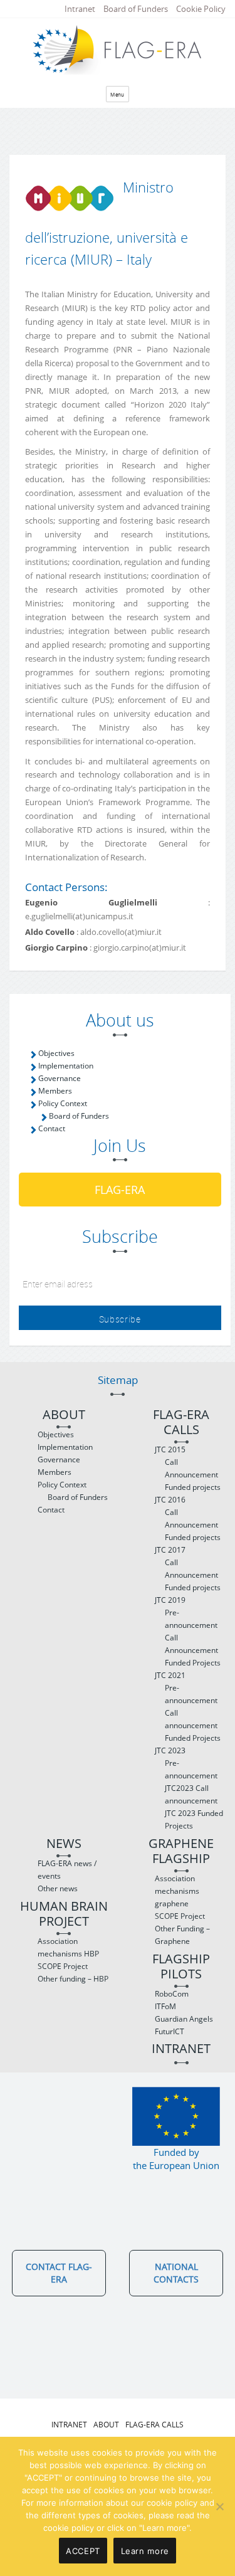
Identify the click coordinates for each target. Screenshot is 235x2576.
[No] (219, 2506)
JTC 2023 (170, 1750)
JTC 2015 (170, 1449)
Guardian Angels (184, 2019)
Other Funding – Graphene (182, 1935)
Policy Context (63, 1103)
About (64, 1415)
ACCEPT (83, 2551)
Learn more (145, 2551)
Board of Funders (136, 9)
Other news (58, 1888)
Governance (60, 1078)
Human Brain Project (64, 1914)
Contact (52, 1128)
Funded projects (193, 1487)
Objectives (56, 1053)
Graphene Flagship (181, 1851)
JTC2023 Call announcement (191, 1794)
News (64, 1844)
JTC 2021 (170, 1675)
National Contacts (176, 2273)
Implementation (66, 1066)
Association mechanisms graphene (177, 1891)
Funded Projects (193, 1663)
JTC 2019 (170, 1600)
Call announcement (191, 1719)
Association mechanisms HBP (68, 1947)
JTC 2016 (170, 1500)
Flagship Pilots (181, 1967)
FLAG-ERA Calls (181, 1423)
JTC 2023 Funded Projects (194, 1819)
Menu (118, 94)
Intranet (80, 9)
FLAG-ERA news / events (67, 1870)
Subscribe (120, 1319)
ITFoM (165, 2006)
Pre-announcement (191, 1619)
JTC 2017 (170, 1550)
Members (55, 1091)
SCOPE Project (63, 1966)
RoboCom (172, 1994)
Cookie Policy (201, 9)
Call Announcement (191, 1468)
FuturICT (170, 2031)
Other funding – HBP (73, 1979)
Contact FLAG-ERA (59, 2273)
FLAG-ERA (120, 1190)
